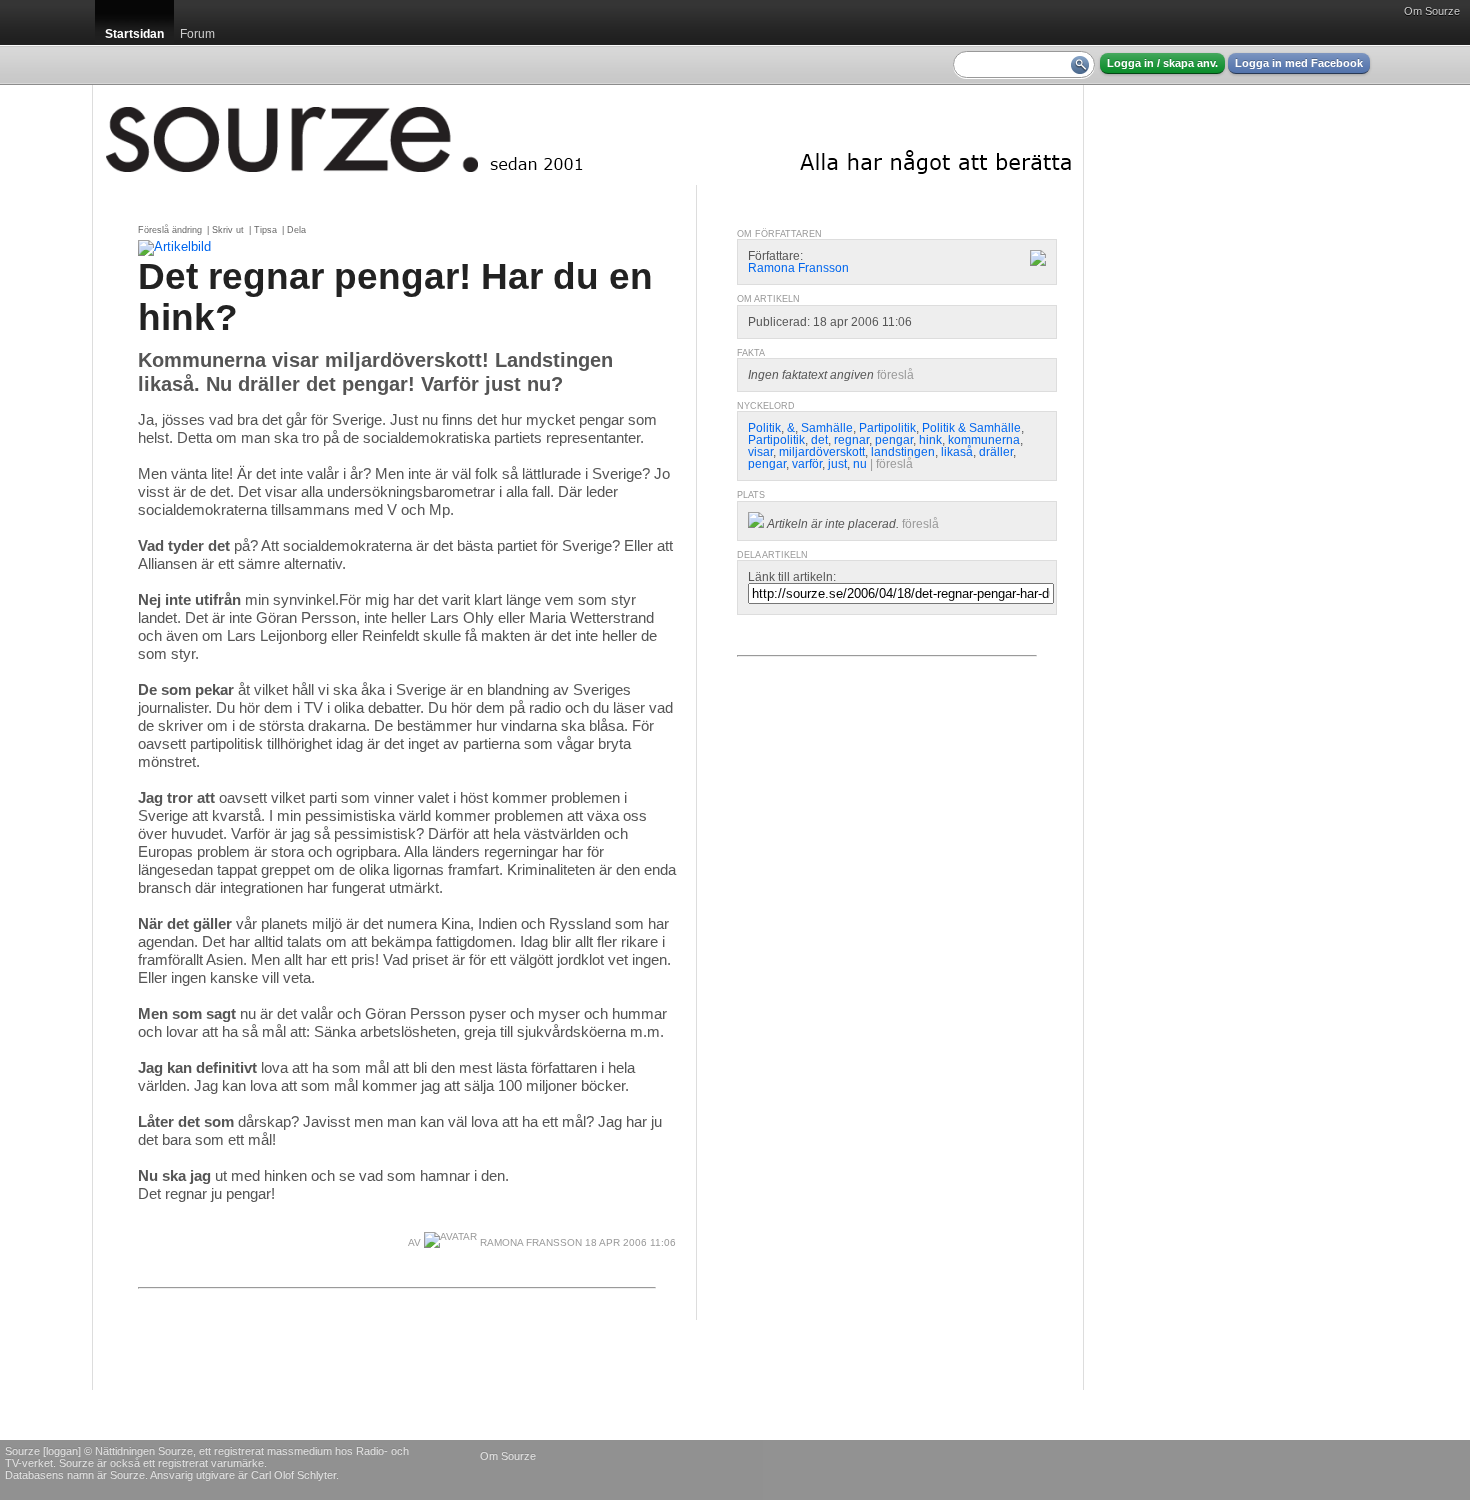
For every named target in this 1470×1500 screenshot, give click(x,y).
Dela (296, 230)
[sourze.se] (588, 135)
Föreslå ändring (170, 230)
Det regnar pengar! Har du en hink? (395, 296)
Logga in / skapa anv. (1162, 63)
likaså (957, 452)
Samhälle (827, 428)
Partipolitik (887, 428)
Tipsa (265, 230)
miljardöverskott (822, 452)
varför (807, 464)
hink (930, 440)
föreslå (895, 375)
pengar (894, 440)
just (837, 464)
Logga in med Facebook (1299, 63)
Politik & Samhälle (971, 428)
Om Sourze (1432, 11)
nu (860, 464)
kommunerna (984, 440)
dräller (996, 452)
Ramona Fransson (529, 1242)
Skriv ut (228, 230)
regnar (851, 440)
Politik (764, 428)
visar (760, 452)
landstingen (903, 452)
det (819, 440)
